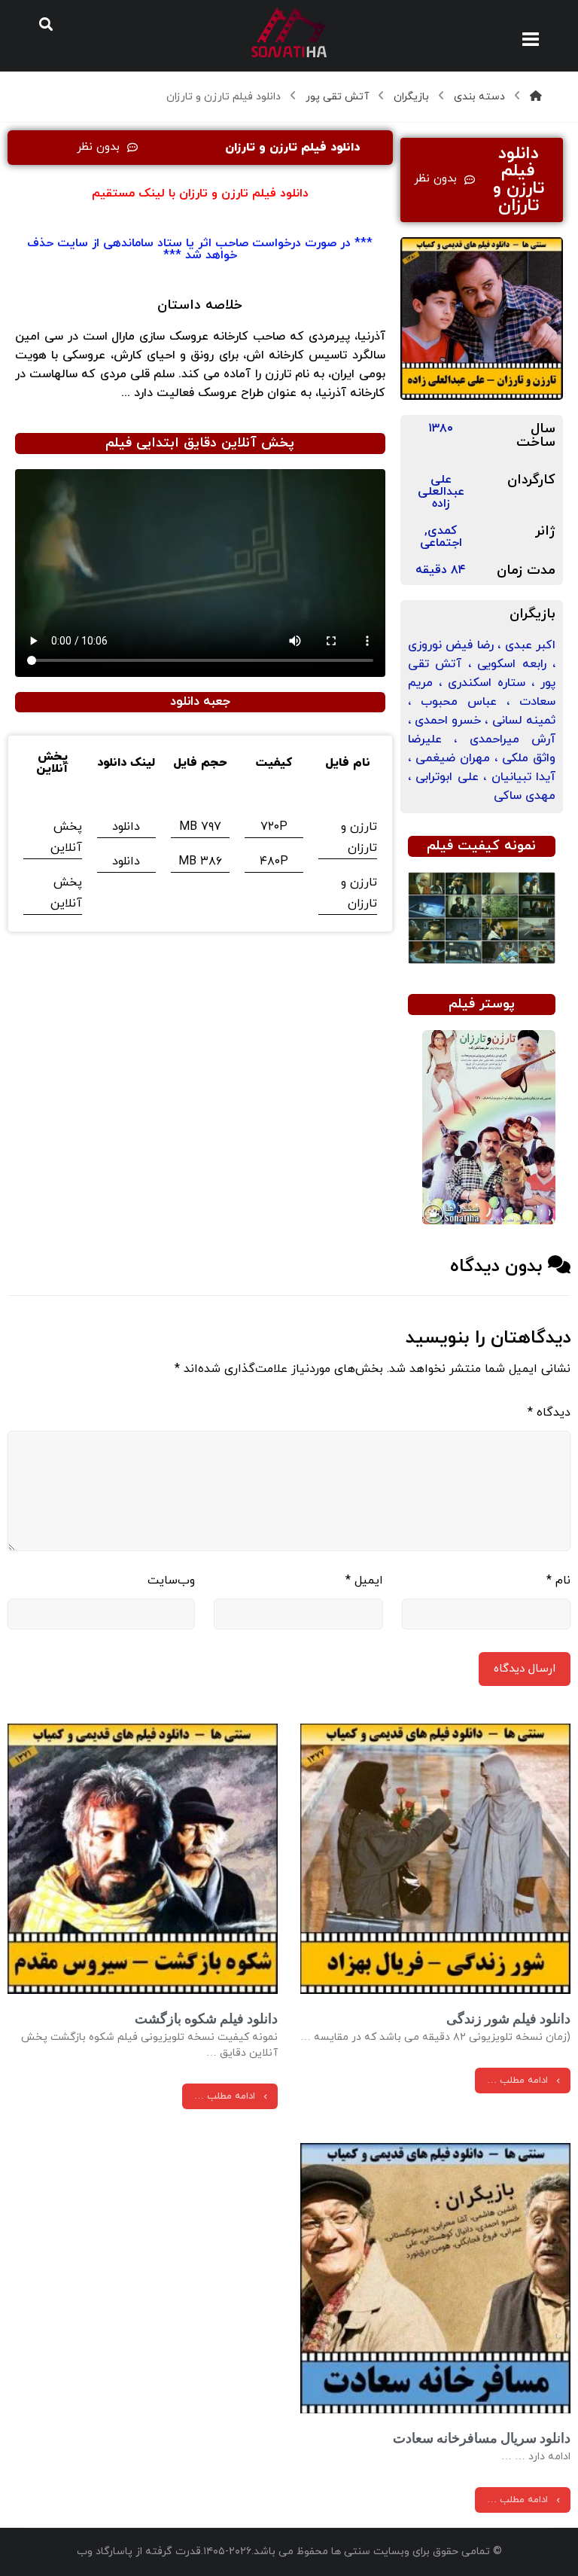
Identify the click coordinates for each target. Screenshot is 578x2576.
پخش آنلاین (66, 837)
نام (558, 1581)
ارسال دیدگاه (525, 1669)
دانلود (126, 827)
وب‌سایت (171, 1581)
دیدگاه (549, 1413)
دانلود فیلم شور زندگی (508, 2018)
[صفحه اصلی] (536, 97)
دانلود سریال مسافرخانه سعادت (482, 2438)
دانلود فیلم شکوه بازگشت (206, 2018)
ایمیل (364, 1581)
